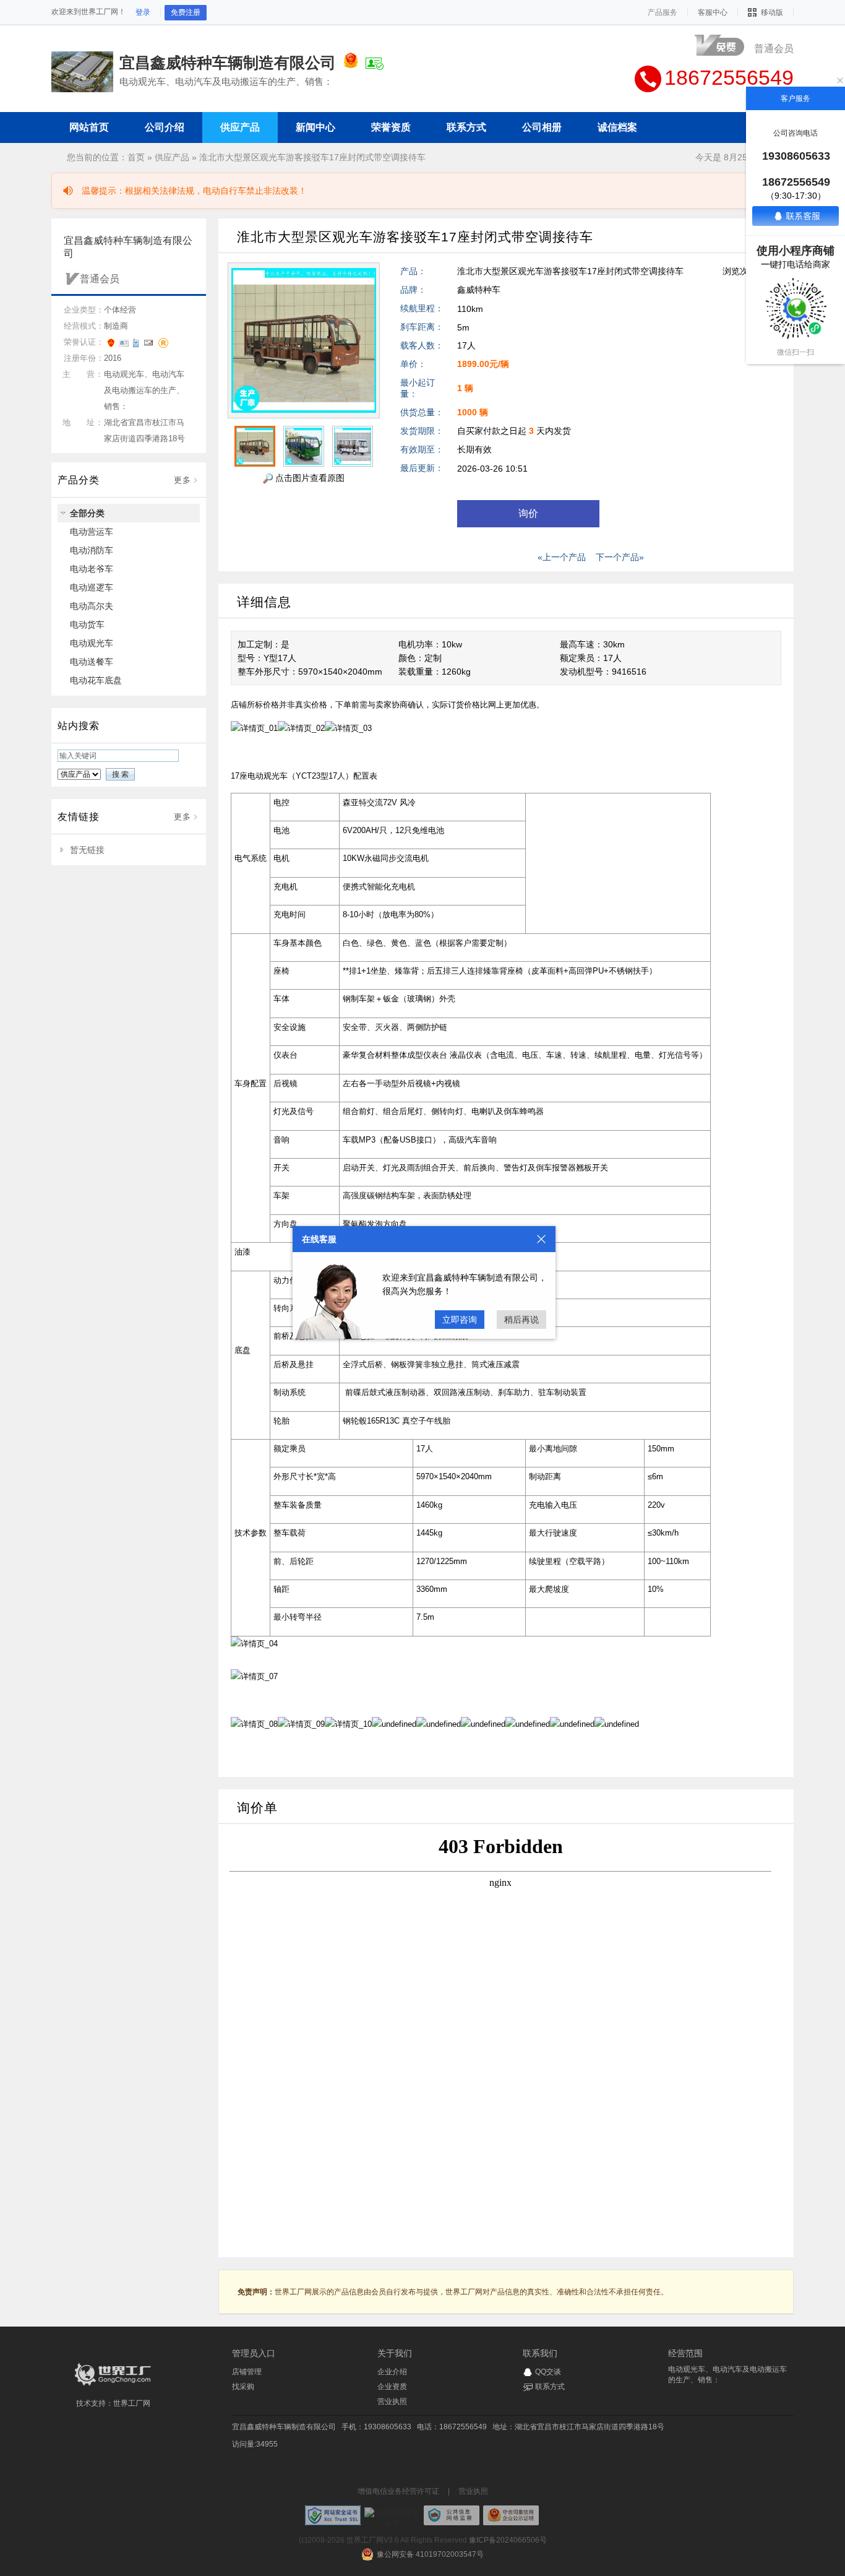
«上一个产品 (562, 557)
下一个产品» (620, 557)
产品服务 (663, 12)
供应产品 (172, 157)
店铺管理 (247, 2372)
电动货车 (87, 625)
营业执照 (392, 2401)
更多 (182, 480)
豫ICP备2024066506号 (508, 2540)
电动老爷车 (92, 569)
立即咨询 (460, 1320)
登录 (143, 12)
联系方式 (550, 2387)
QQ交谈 (548, 2372)
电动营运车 (92, 532)
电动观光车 (92, 643)
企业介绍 (392, 2372)
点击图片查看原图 (309, 478)
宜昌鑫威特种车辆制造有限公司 (284, 2427)
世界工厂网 (132, 2403)
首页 (136, 157)
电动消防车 (92, 550)
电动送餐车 (92, 662)
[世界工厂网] (113, 2385)
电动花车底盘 (96, 680)
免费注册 (186, 12)
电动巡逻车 (92, 587)
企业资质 (392, 2387)
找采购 (243, 2387)
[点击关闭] (541, 1239)
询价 (528, 513)
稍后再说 (521, 1320)
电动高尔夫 (92, 606)
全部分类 (87, 513)
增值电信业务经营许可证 (398, 2491)
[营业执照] (351, 63)
